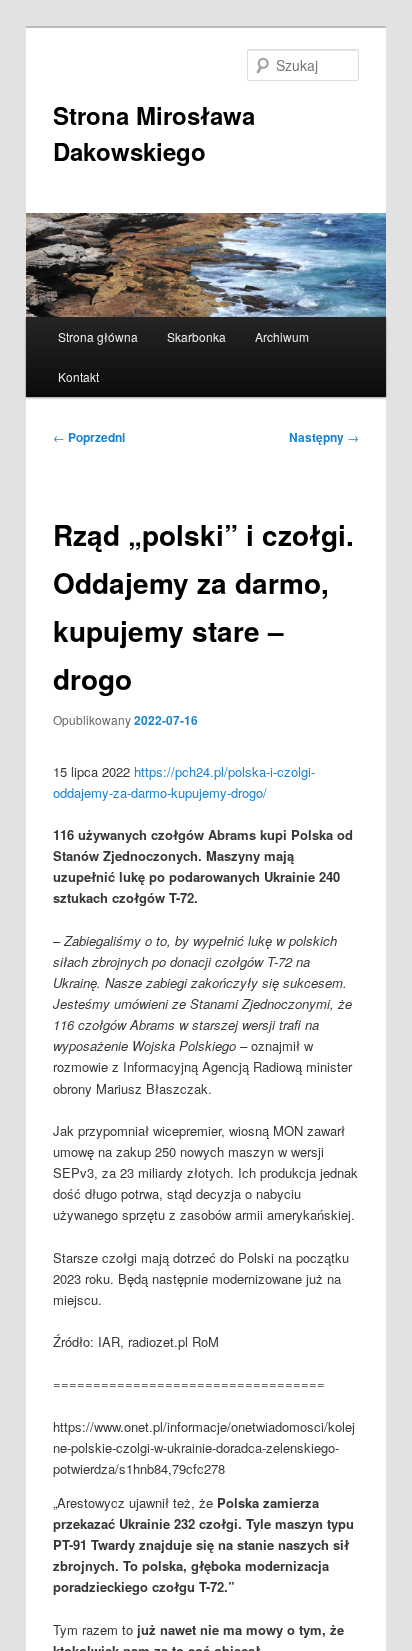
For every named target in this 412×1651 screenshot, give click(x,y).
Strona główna (98, 336)
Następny (324, 437)
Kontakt (78, 376)
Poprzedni (89, 437)
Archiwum (282, 336)
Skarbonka (196, 336)
